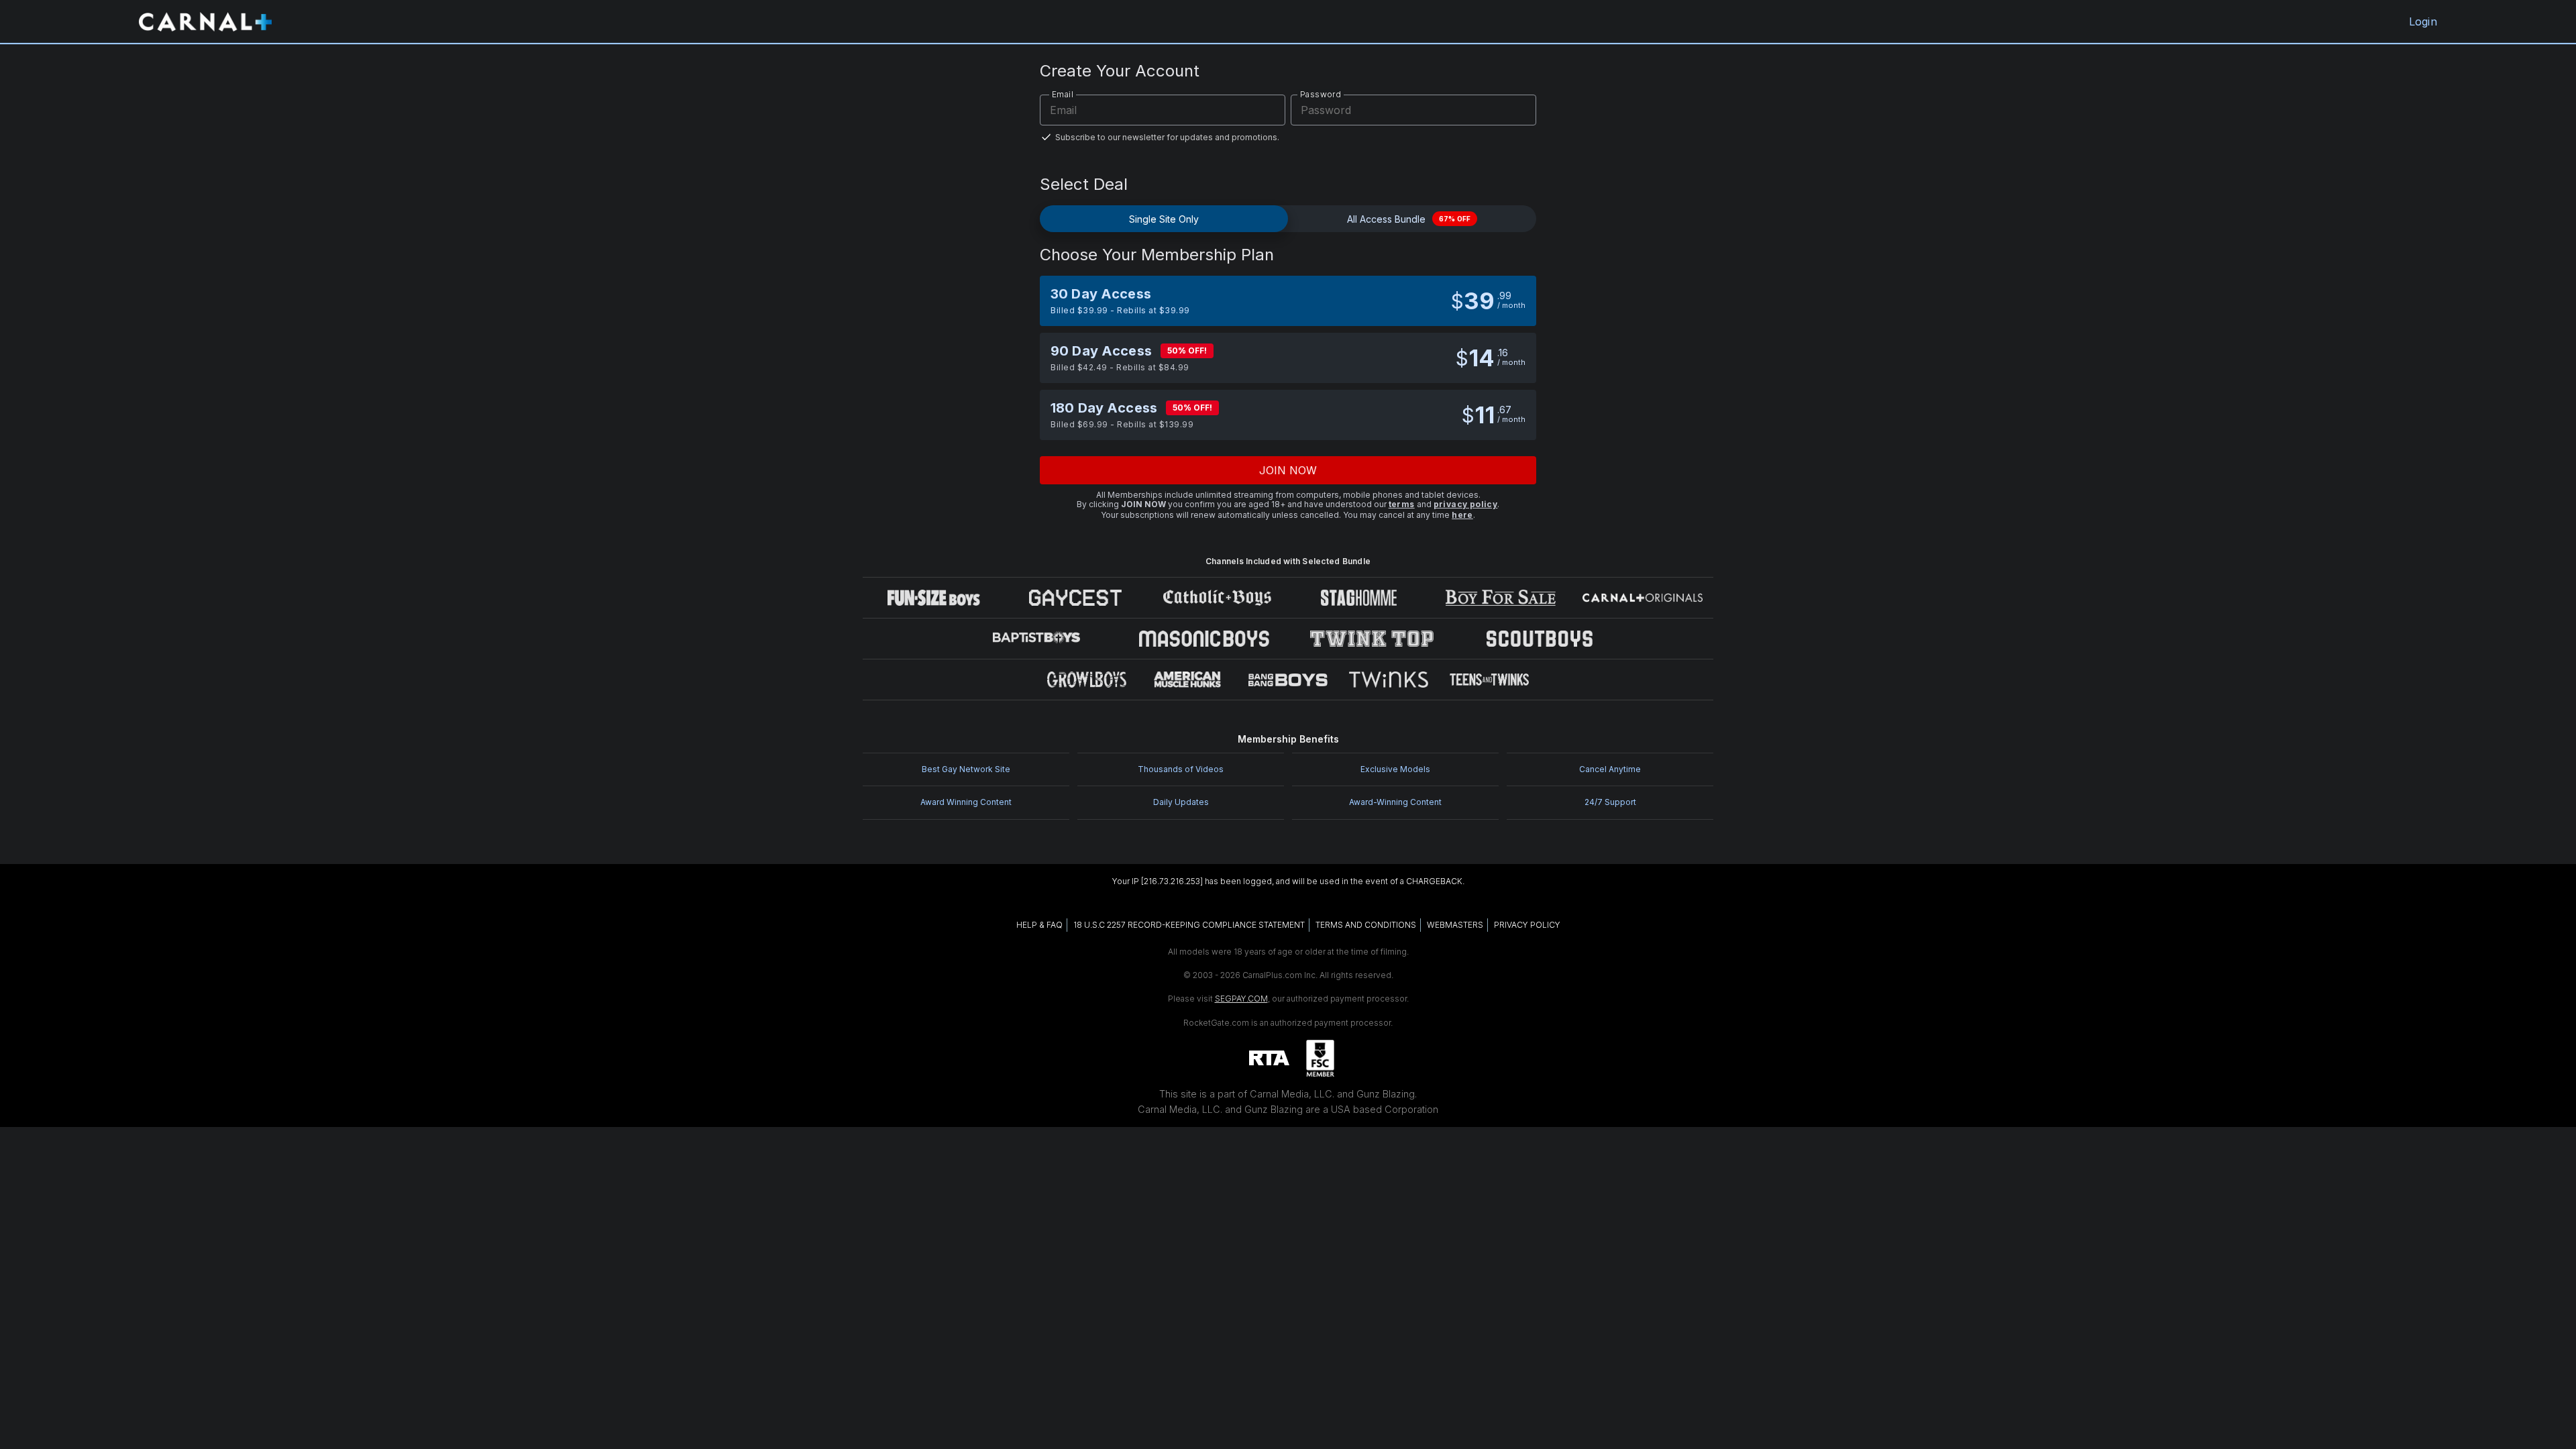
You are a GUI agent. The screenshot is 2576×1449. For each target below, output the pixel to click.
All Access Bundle (1409, 219)
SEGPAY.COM (1241, 999)
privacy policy (1466, 504)
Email (1063, 94)
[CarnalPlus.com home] (205, 21)
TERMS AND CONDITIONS (1366, 925)
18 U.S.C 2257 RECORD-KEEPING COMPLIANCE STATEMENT (1189, 925)
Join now (1288, 470)
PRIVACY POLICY (1527, 925)
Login (2423, 21)
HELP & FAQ (1039, 925)
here (1462, 515)
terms (1402, 504)
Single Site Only (1164, 219)
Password (1321, 94)
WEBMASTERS (1455, 925)
